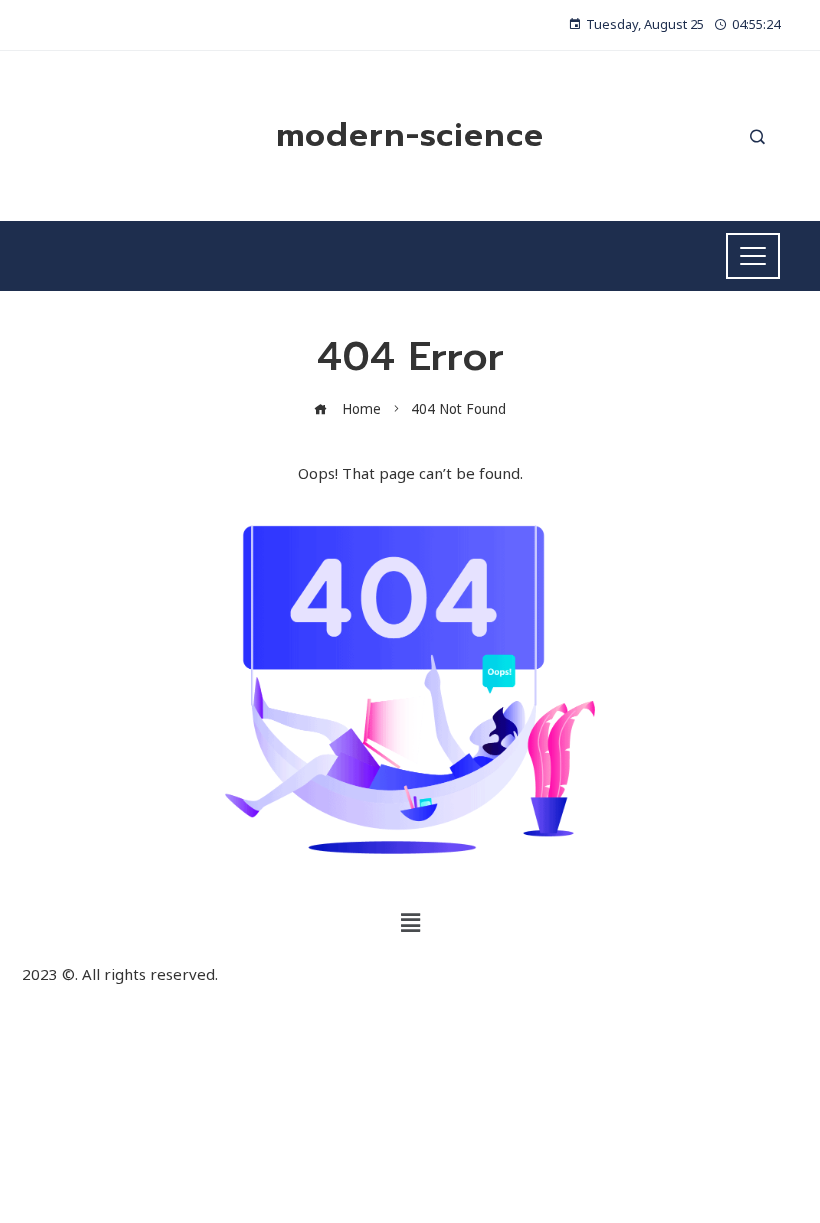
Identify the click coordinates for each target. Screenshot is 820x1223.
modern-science (410, 135)
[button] (410, 923)
